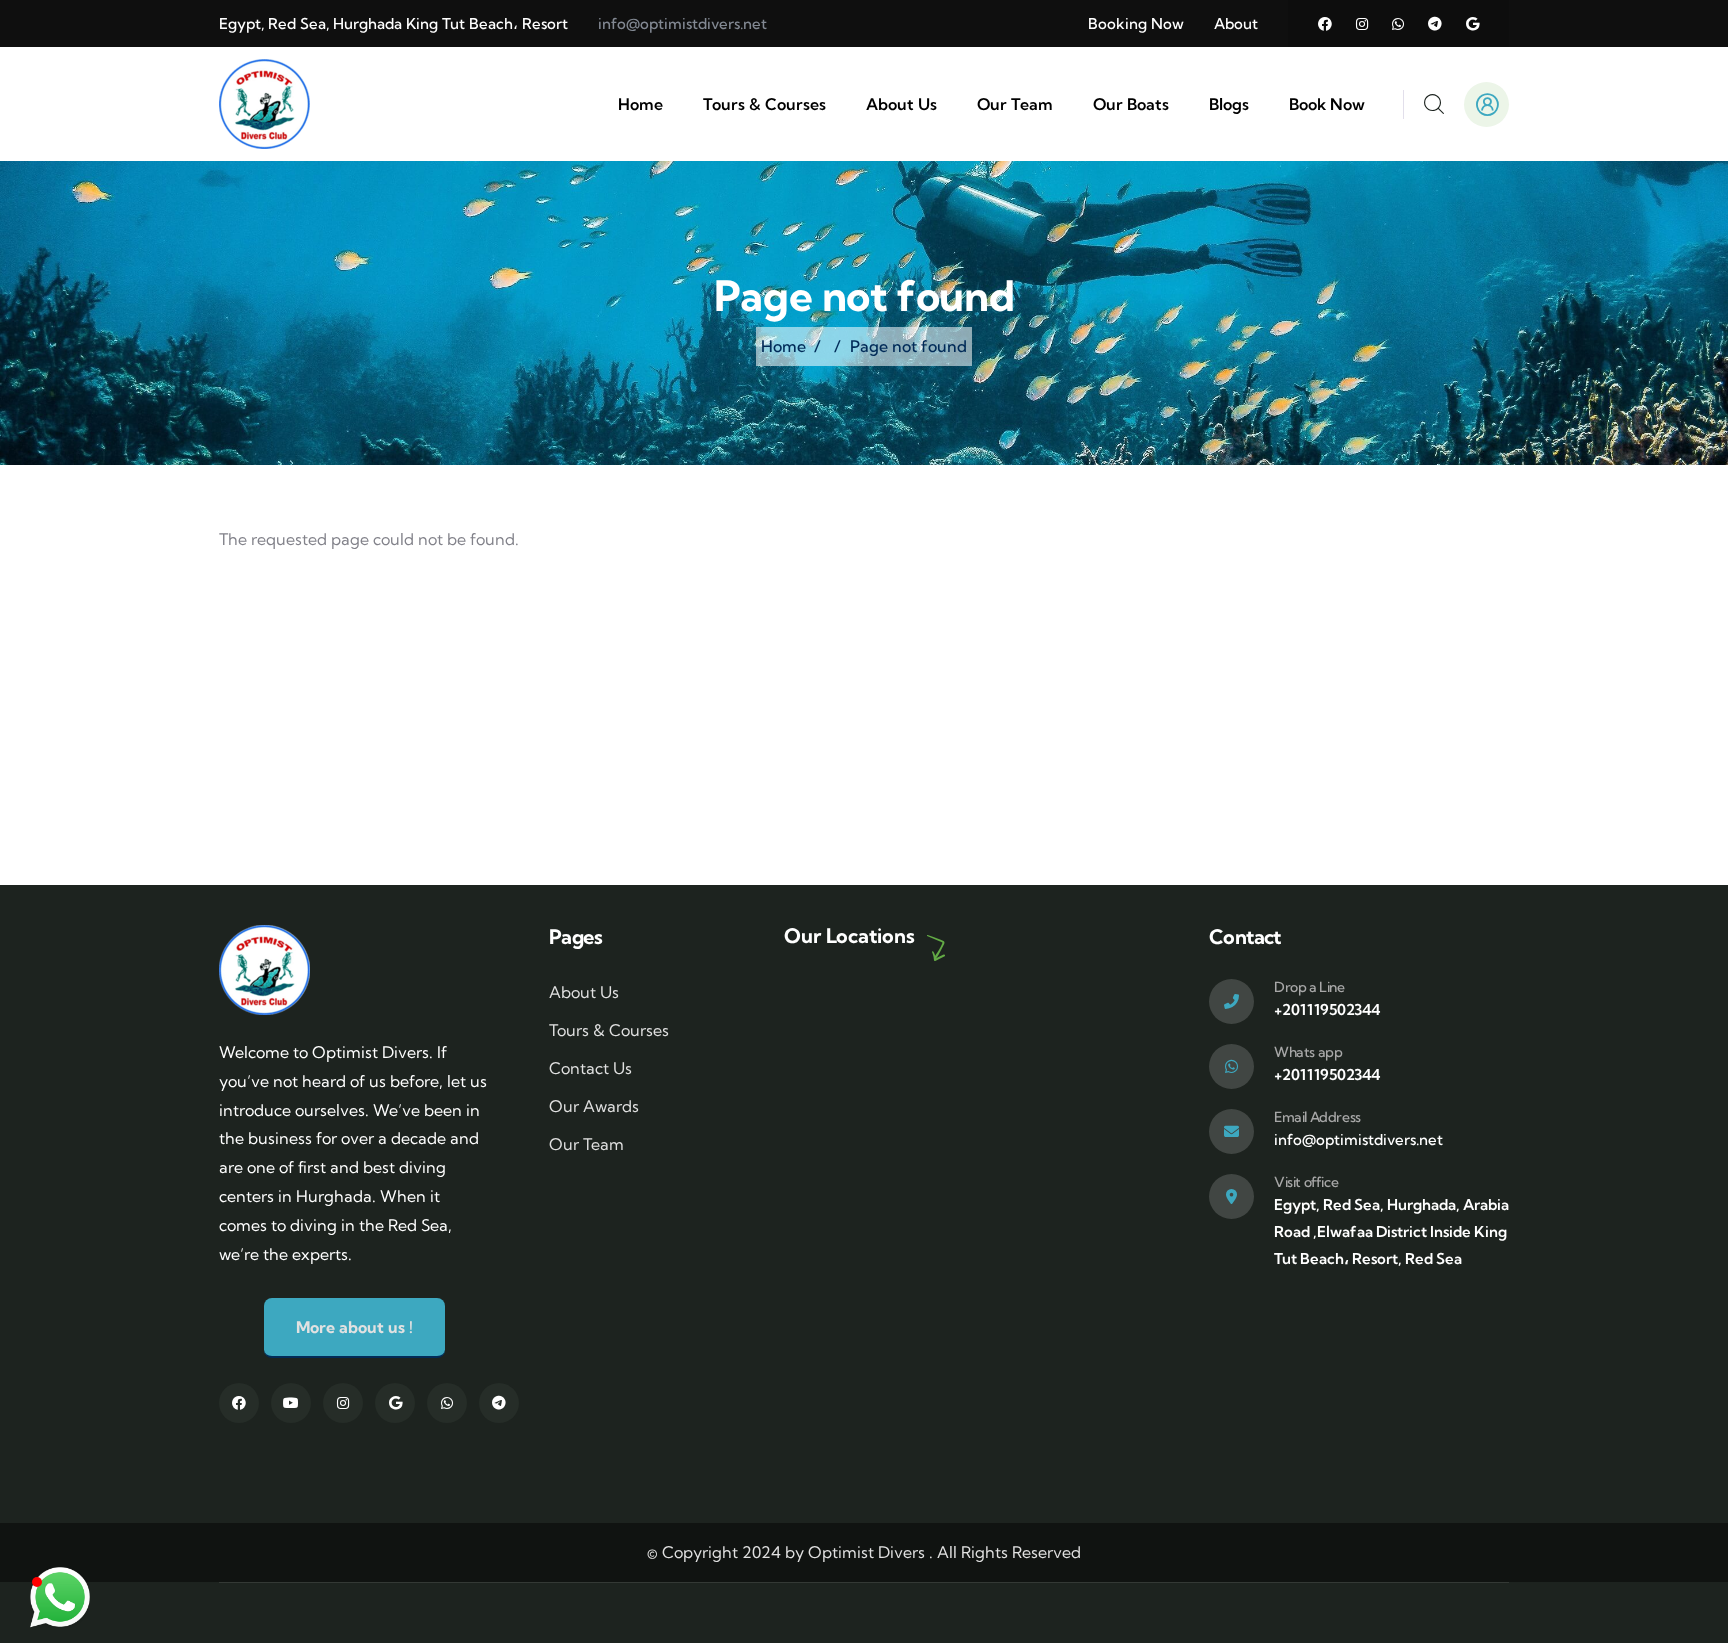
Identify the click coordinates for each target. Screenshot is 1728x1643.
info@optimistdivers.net (682, 23)
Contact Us (590, 1068)
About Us (584, 992)
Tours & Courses (609, 1030)
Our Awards (594, 1106)
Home (783, 346)
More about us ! (354, 1327)
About (1236, 23)
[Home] (264, 104)
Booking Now (1136, 23)
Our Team (586, 1144)
